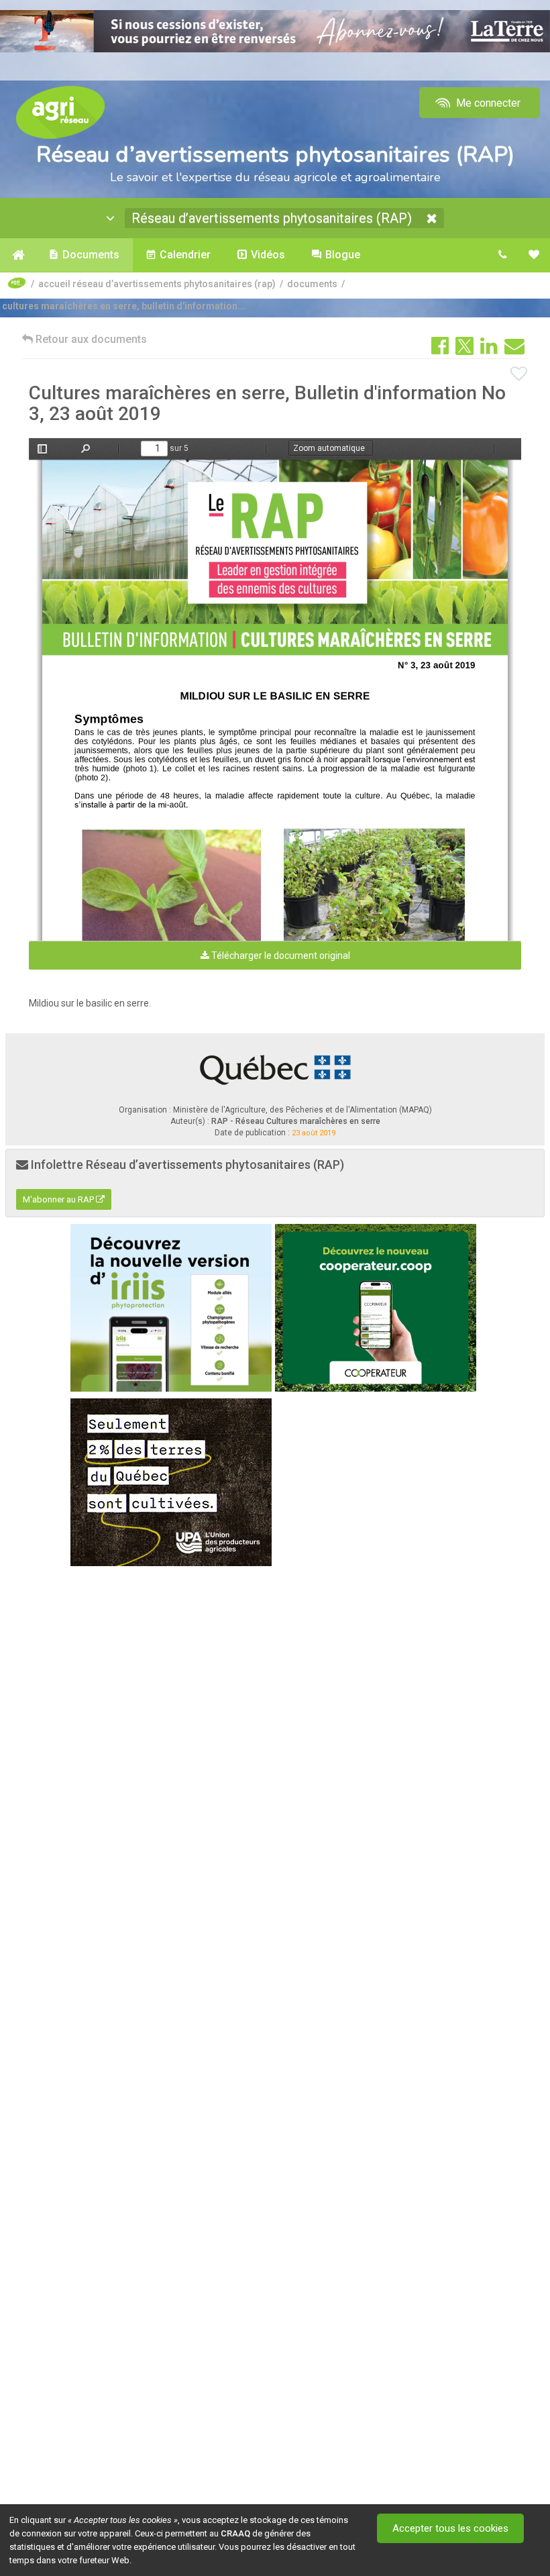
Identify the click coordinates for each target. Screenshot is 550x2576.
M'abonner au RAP (59, 1199)
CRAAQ (235, 2533)
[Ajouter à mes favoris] (519, 374)
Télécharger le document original (280, 956)
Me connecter (487, 103)
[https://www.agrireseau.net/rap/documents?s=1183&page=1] (277, 558)
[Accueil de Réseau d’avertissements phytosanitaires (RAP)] (18, 255)
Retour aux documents (90, 339)
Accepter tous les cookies (450, 2528)
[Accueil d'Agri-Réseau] (60, 112)
